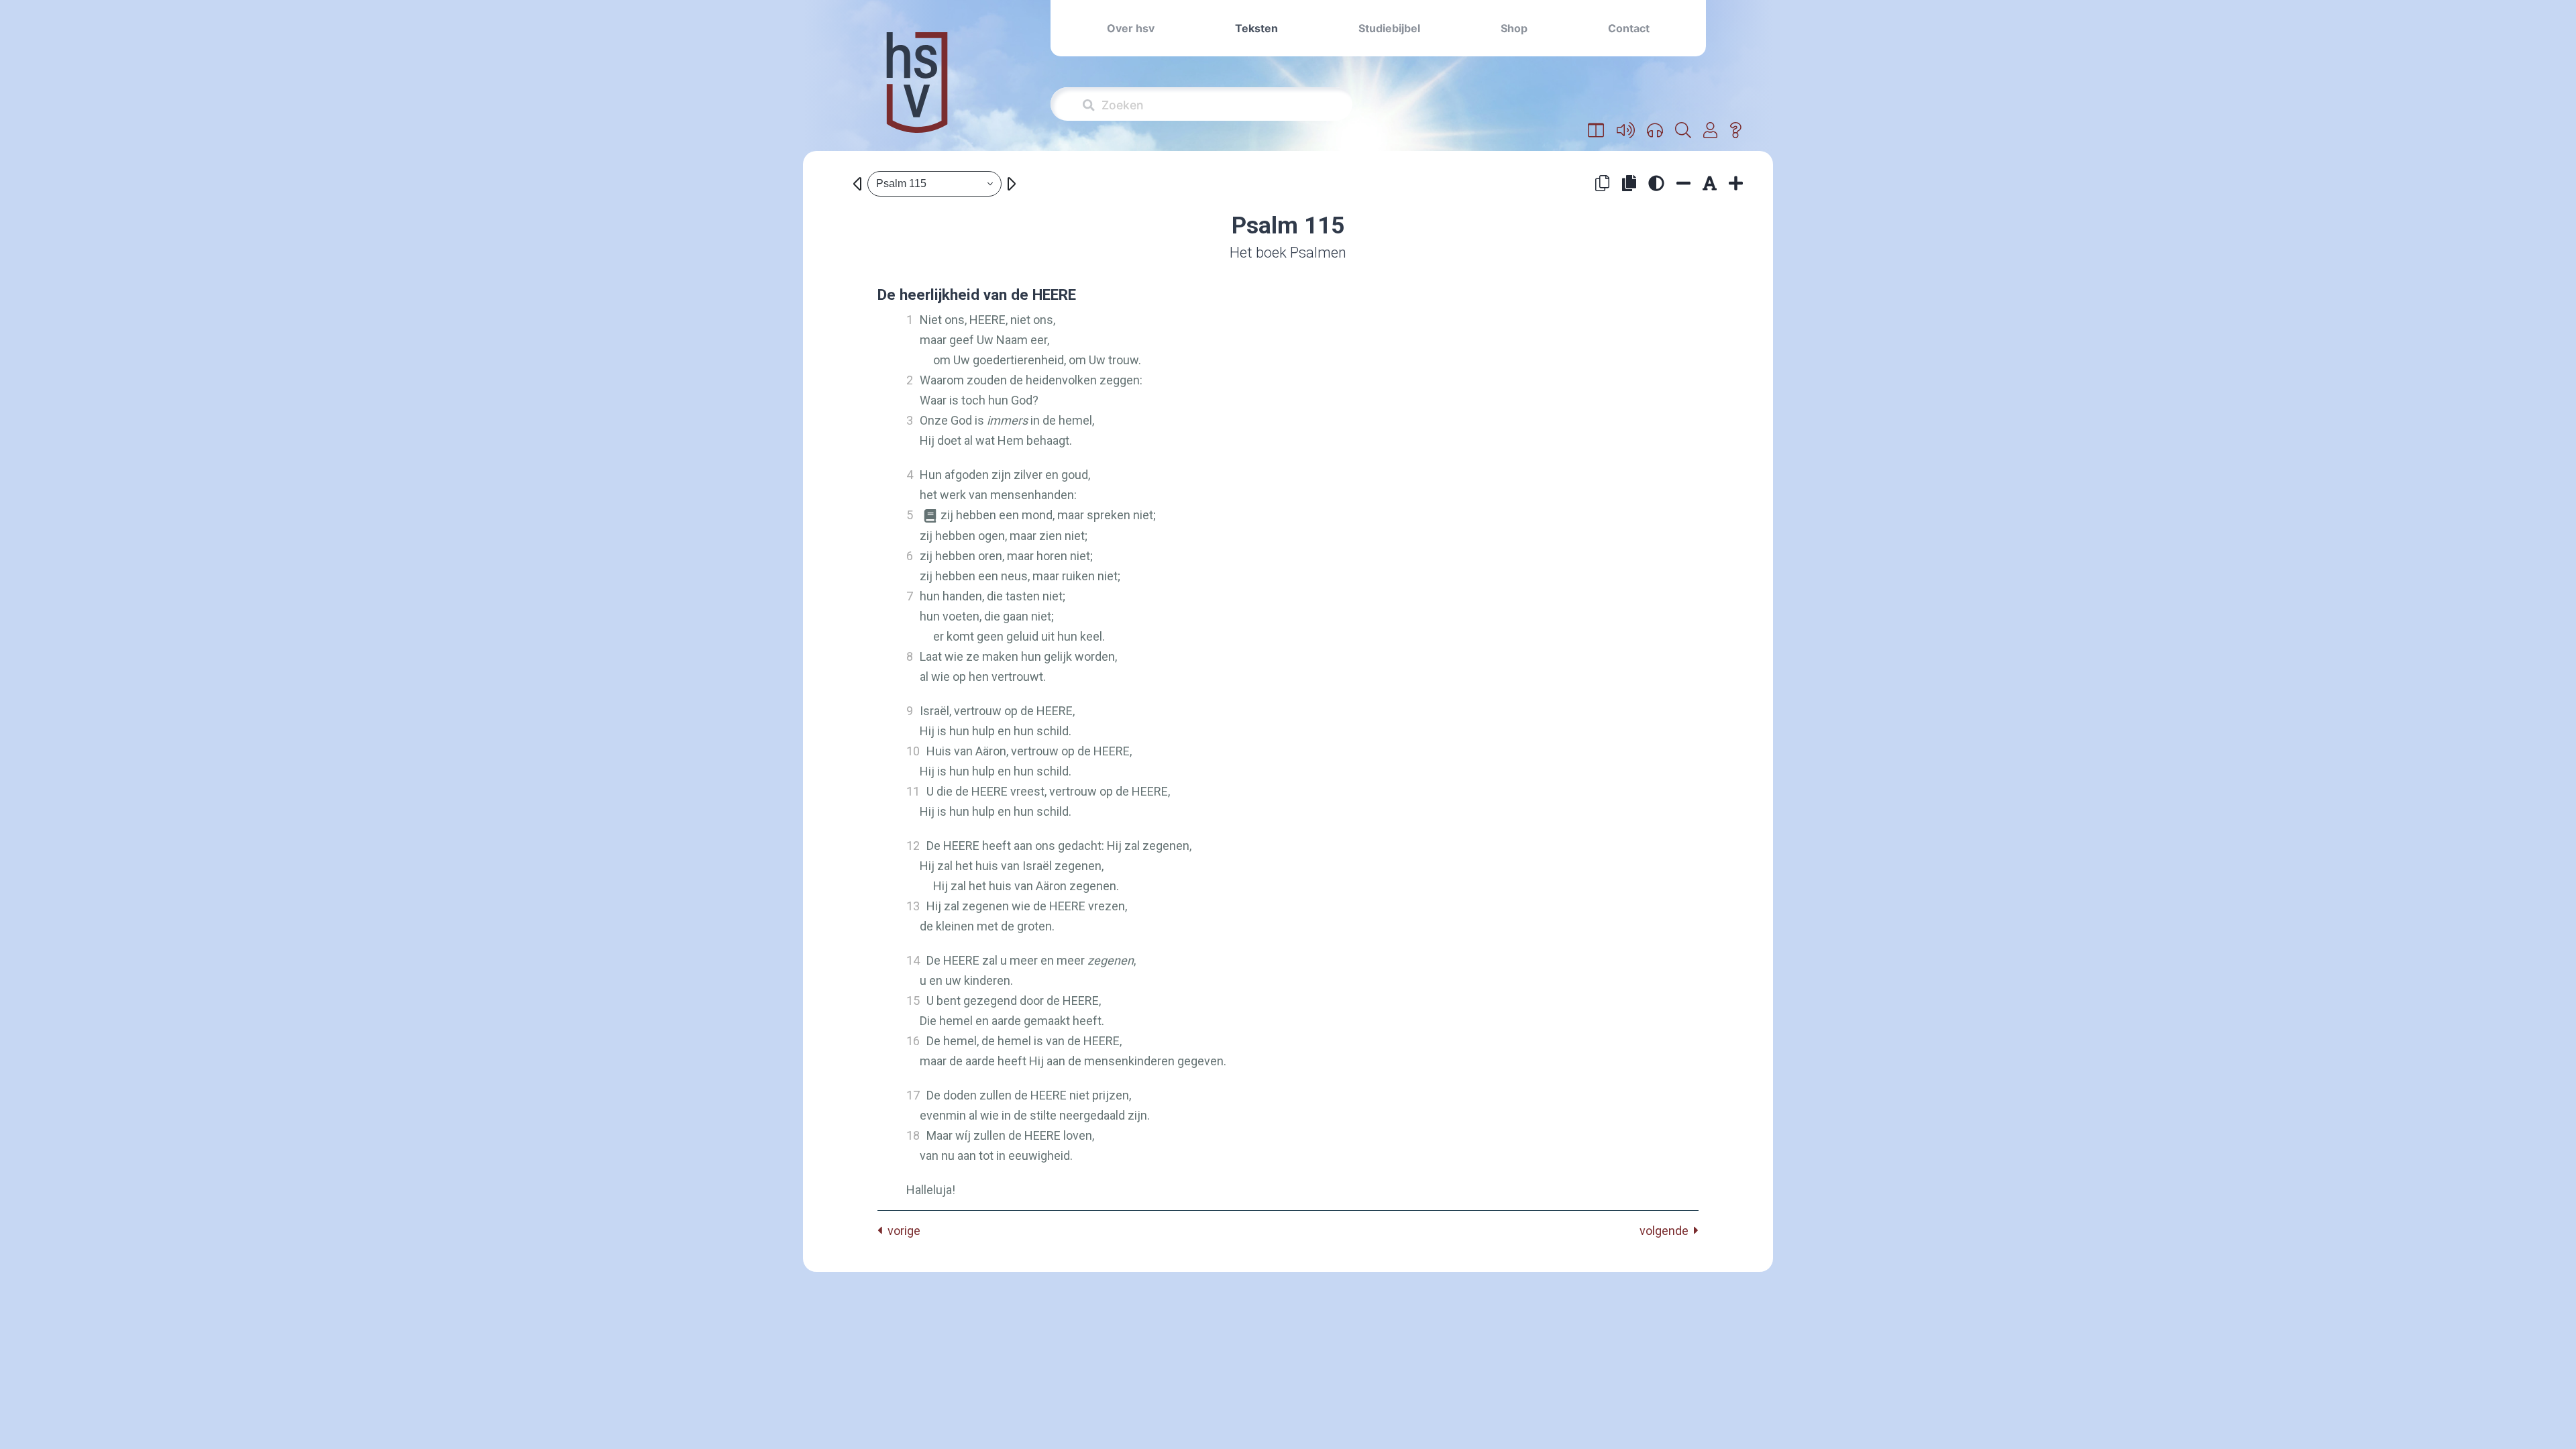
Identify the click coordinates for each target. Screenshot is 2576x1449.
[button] (1596, 131)
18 (913, 1135)
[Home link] (917, 92)
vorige (901, 1231)
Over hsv (1131, 28)
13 (913, 906)
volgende (1667, 1231)
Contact (1629, 28)
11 (913, 791)
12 (913, 846)
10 (913, 751)
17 (913, 1095)
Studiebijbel (1389, 28)
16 (913, 1041)
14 (913, 960)
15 (913, 1001)
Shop (1514, 28)
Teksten (1256, 28)
